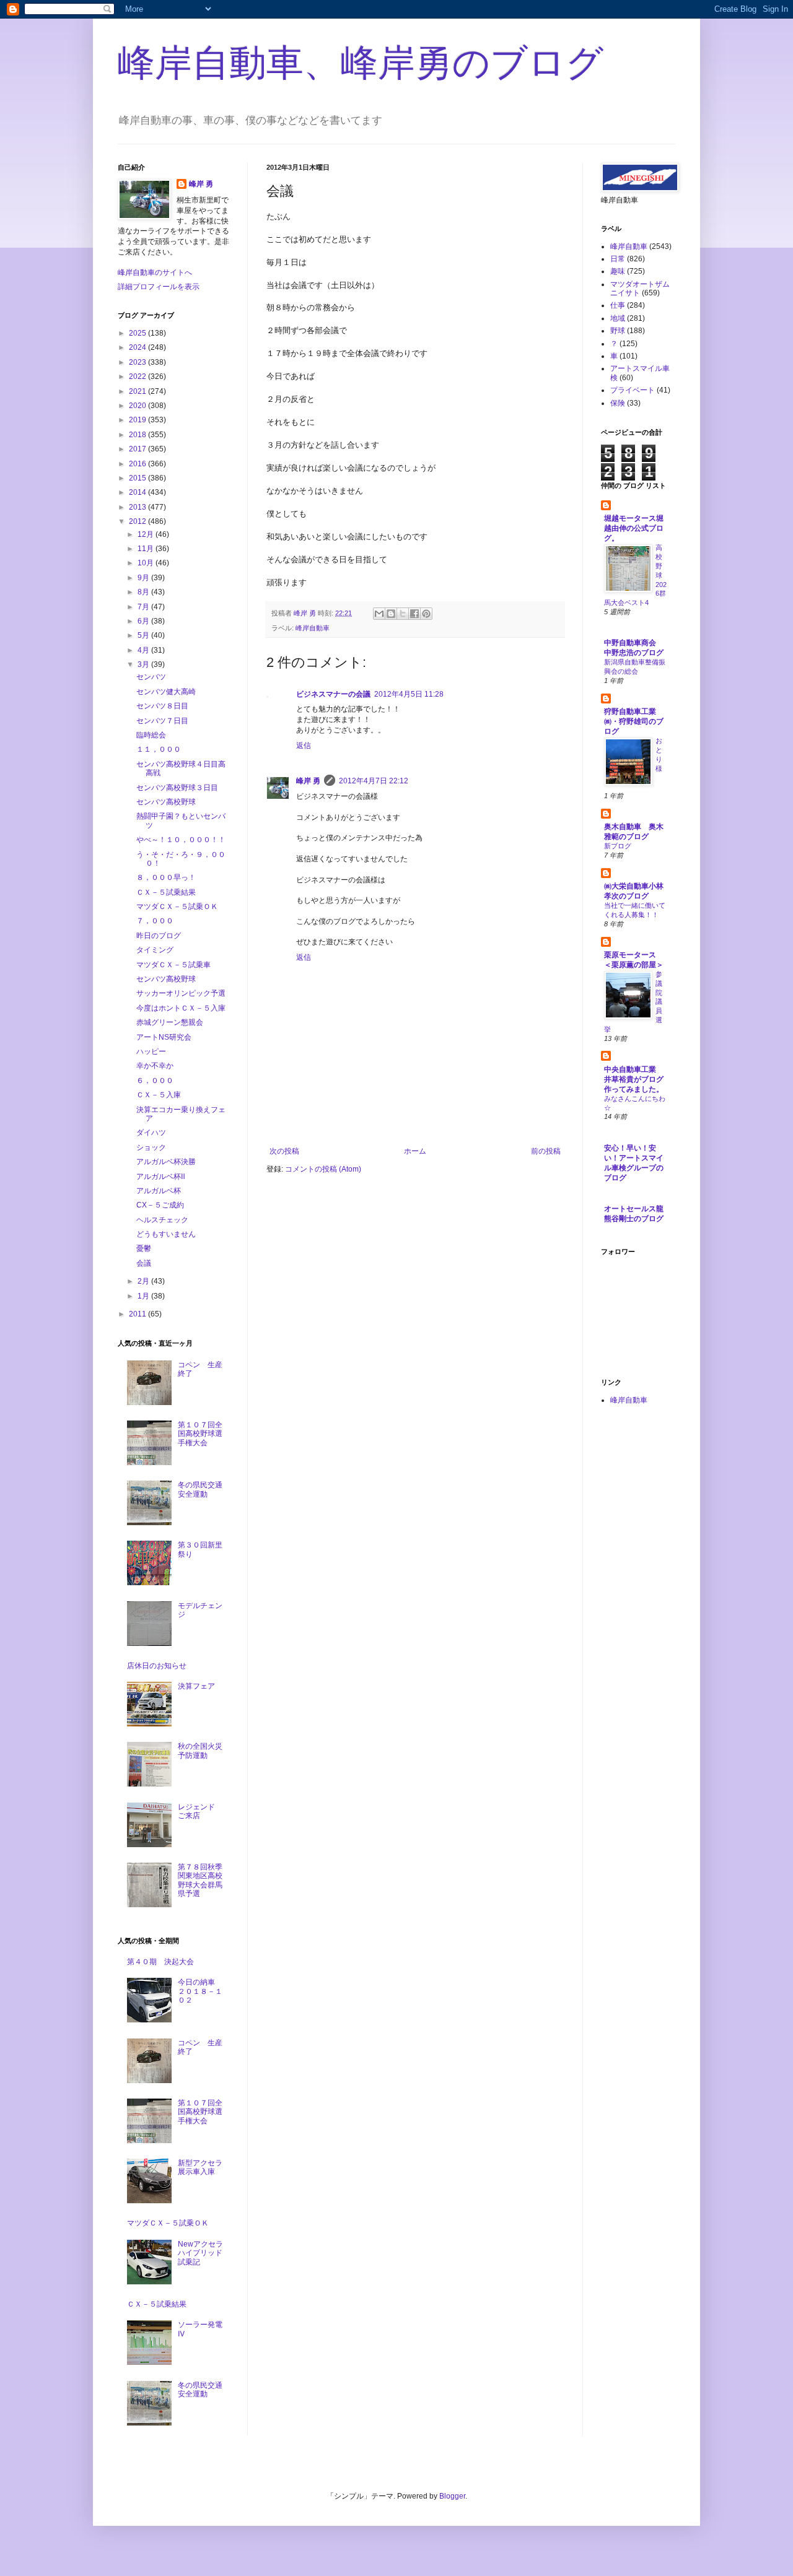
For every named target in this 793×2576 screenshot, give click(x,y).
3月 (144, 664)
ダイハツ (151, 1133)
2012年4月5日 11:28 (409, 694)
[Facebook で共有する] (414, 614)
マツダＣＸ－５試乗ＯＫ (177, 907)
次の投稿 (284, 1151)
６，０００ (155, 1081)
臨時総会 (151, 735)
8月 (144, 592)
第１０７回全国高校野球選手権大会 (200, 1434)
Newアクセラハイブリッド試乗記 (200, 2253)
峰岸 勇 (308, 781)
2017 (138, 449)
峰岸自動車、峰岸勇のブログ (361, 63)
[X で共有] (403, 614)
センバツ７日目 (162, 721)
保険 (618, 403)
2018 (138, 435)
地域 (618, 318)
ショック (151, 1147)
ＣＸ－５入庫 (159, 1095)
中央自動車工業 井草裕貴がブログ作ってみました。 (634, 1079)
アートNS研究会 (164, 1037)
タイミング (155, 950)
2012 (138, 521)
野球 (618, 331)
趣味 (618, 271)
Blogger (452, 2496)
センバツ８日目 (162, 706)
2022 (138, 376)
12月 (147, 534)
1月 (144, 1296)
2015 (138, 478)
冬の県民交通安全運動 (200, 1489)
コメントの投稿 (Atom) (323, 1169)
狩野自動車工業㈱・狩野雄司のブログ (634, 721)
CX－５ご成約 (160, 1205)
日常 (618, 259)
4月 (144, 650)
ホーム (415, 1151)
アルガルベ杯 (159, 1191)
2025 (138, 333)
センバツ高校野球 (166, 802)
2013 (138, 507)
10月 (147, 563)
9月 (144, 578)
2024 (138, 347)
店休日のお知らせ (157, 1666)
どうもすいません (166, 1234)
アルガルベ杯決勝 (166, 1162)
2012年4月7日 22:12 (374, 781)
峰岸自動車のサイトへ (155, 272)
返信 (304, 746)
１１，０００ (159, 749)
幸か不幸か (155, 1066)
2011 (138, 1314)
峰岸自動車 (313, 628)
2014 (138, 492)
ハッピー (151, 1051)
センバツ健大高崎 (166, 692)
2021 (138, 391)
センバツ (151, 677)
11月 (147, 549)
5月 (144, 635)
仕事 (618, 305)
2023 (138, 362)
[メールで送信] (379, 614)
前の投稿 (546, 1151)
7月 (144, 607)
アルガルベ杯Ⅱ (161, 1177)
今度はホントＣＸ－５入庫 (181, 1008)
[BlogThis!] (391, 614)
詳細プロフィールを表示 (159, 287)
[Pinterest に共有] (426, 614)
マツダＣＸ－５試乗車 (173, 965)
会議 (144, 1263)
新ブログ (618, 846)
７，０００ (155, 921)
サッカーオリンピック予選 (181, 993)
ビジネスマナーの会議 (333, 694)
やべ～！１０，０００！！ (181, 840)
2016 (138, 464)
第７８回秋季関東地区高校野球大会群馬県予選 (200, 1880)
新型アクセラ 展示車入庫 (204, 2167)
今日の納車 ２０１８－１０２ (200, 1991)
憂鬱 (144, 1248)
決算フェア (196, 1686)
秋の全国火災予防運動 (200, 1751)
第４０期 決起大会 (160, 1962)
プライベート (633, 390)
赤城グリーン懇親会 (170, 1022)
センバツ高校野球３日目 (177, 788)
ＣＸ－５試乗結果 (166, 892)
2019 (138, 420)
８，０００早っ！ (166, 877)
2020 (138, 406)
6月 (144, 621)
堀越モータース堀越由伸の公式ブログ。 (634, 528)
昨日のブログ (159, 936)
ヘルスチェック (162, 1220)
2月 (144, 1281)
